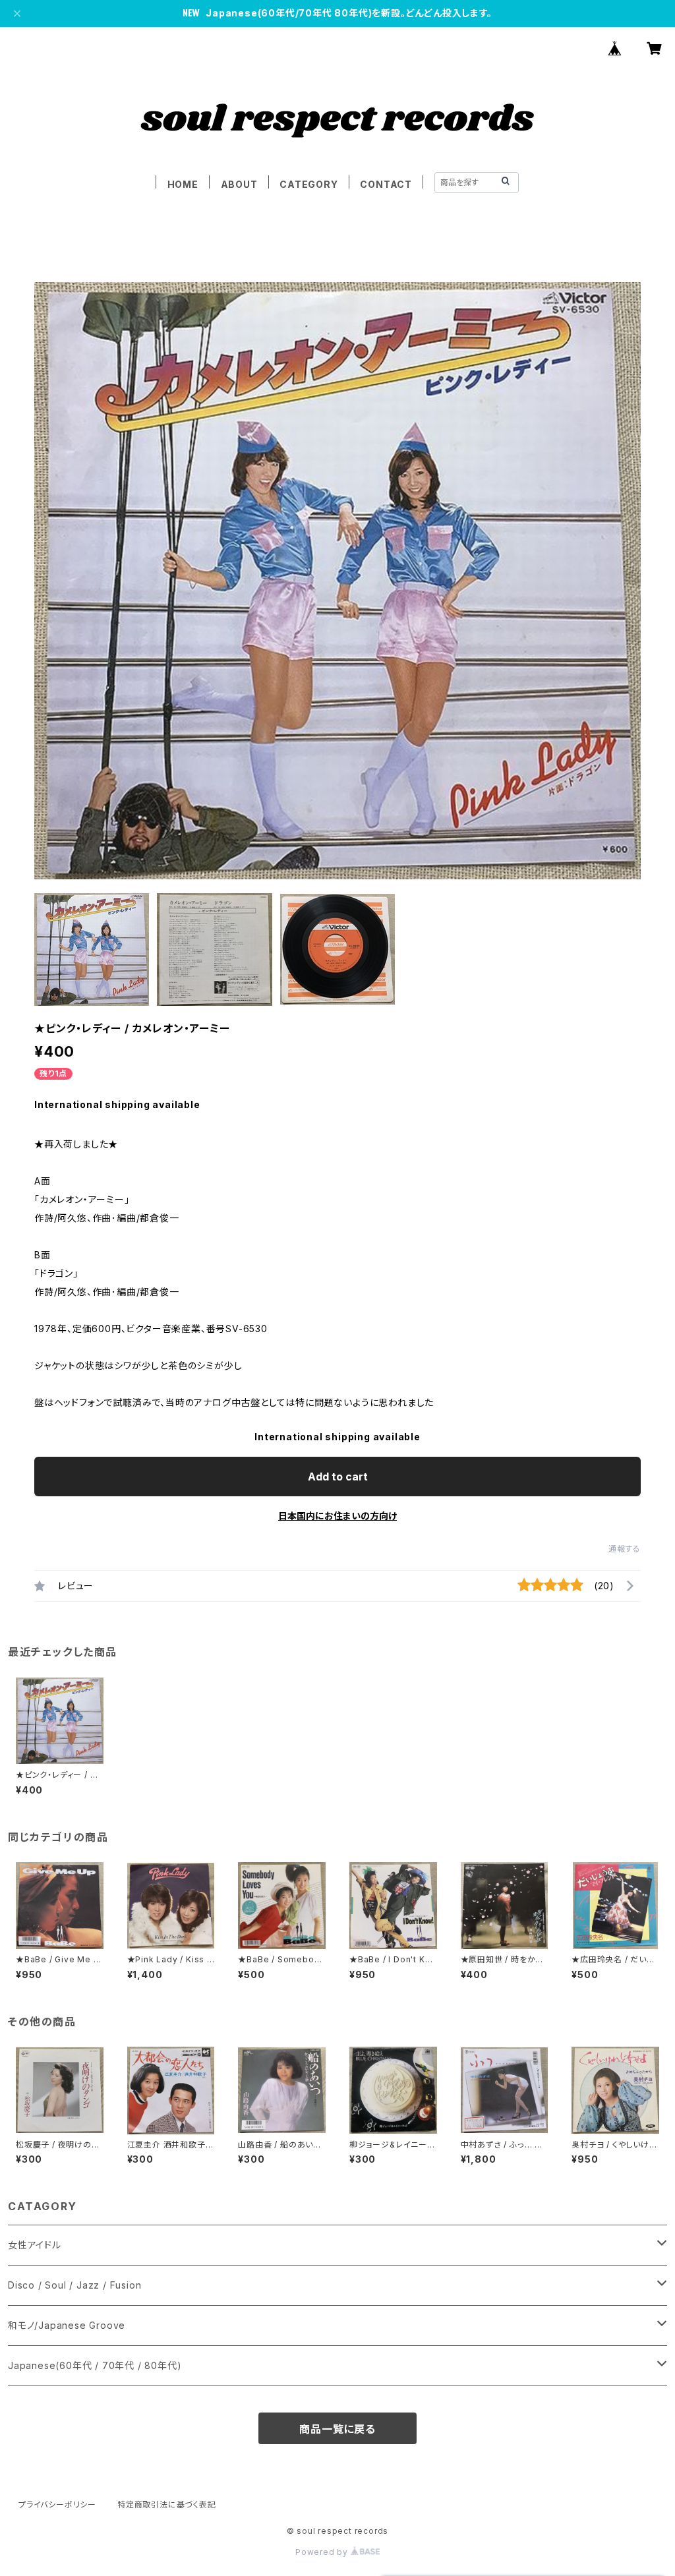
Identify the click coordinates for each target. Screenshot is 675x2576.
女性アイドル (35, 2245)
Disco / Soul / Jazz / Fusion (74, 2285)
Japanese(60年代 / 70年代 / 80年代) (95, 2365)
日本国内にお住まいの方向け (337, 1516)
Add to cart (338, 1477)
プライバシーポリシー (57, 2504)
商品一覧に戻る (337, 2429)
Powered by (323, 2552)
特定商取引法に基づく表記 (167, 2504)
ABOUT (239, 184)
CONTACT (386, 184)
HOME (183, 184)
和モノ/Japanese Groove (67, 2325)
